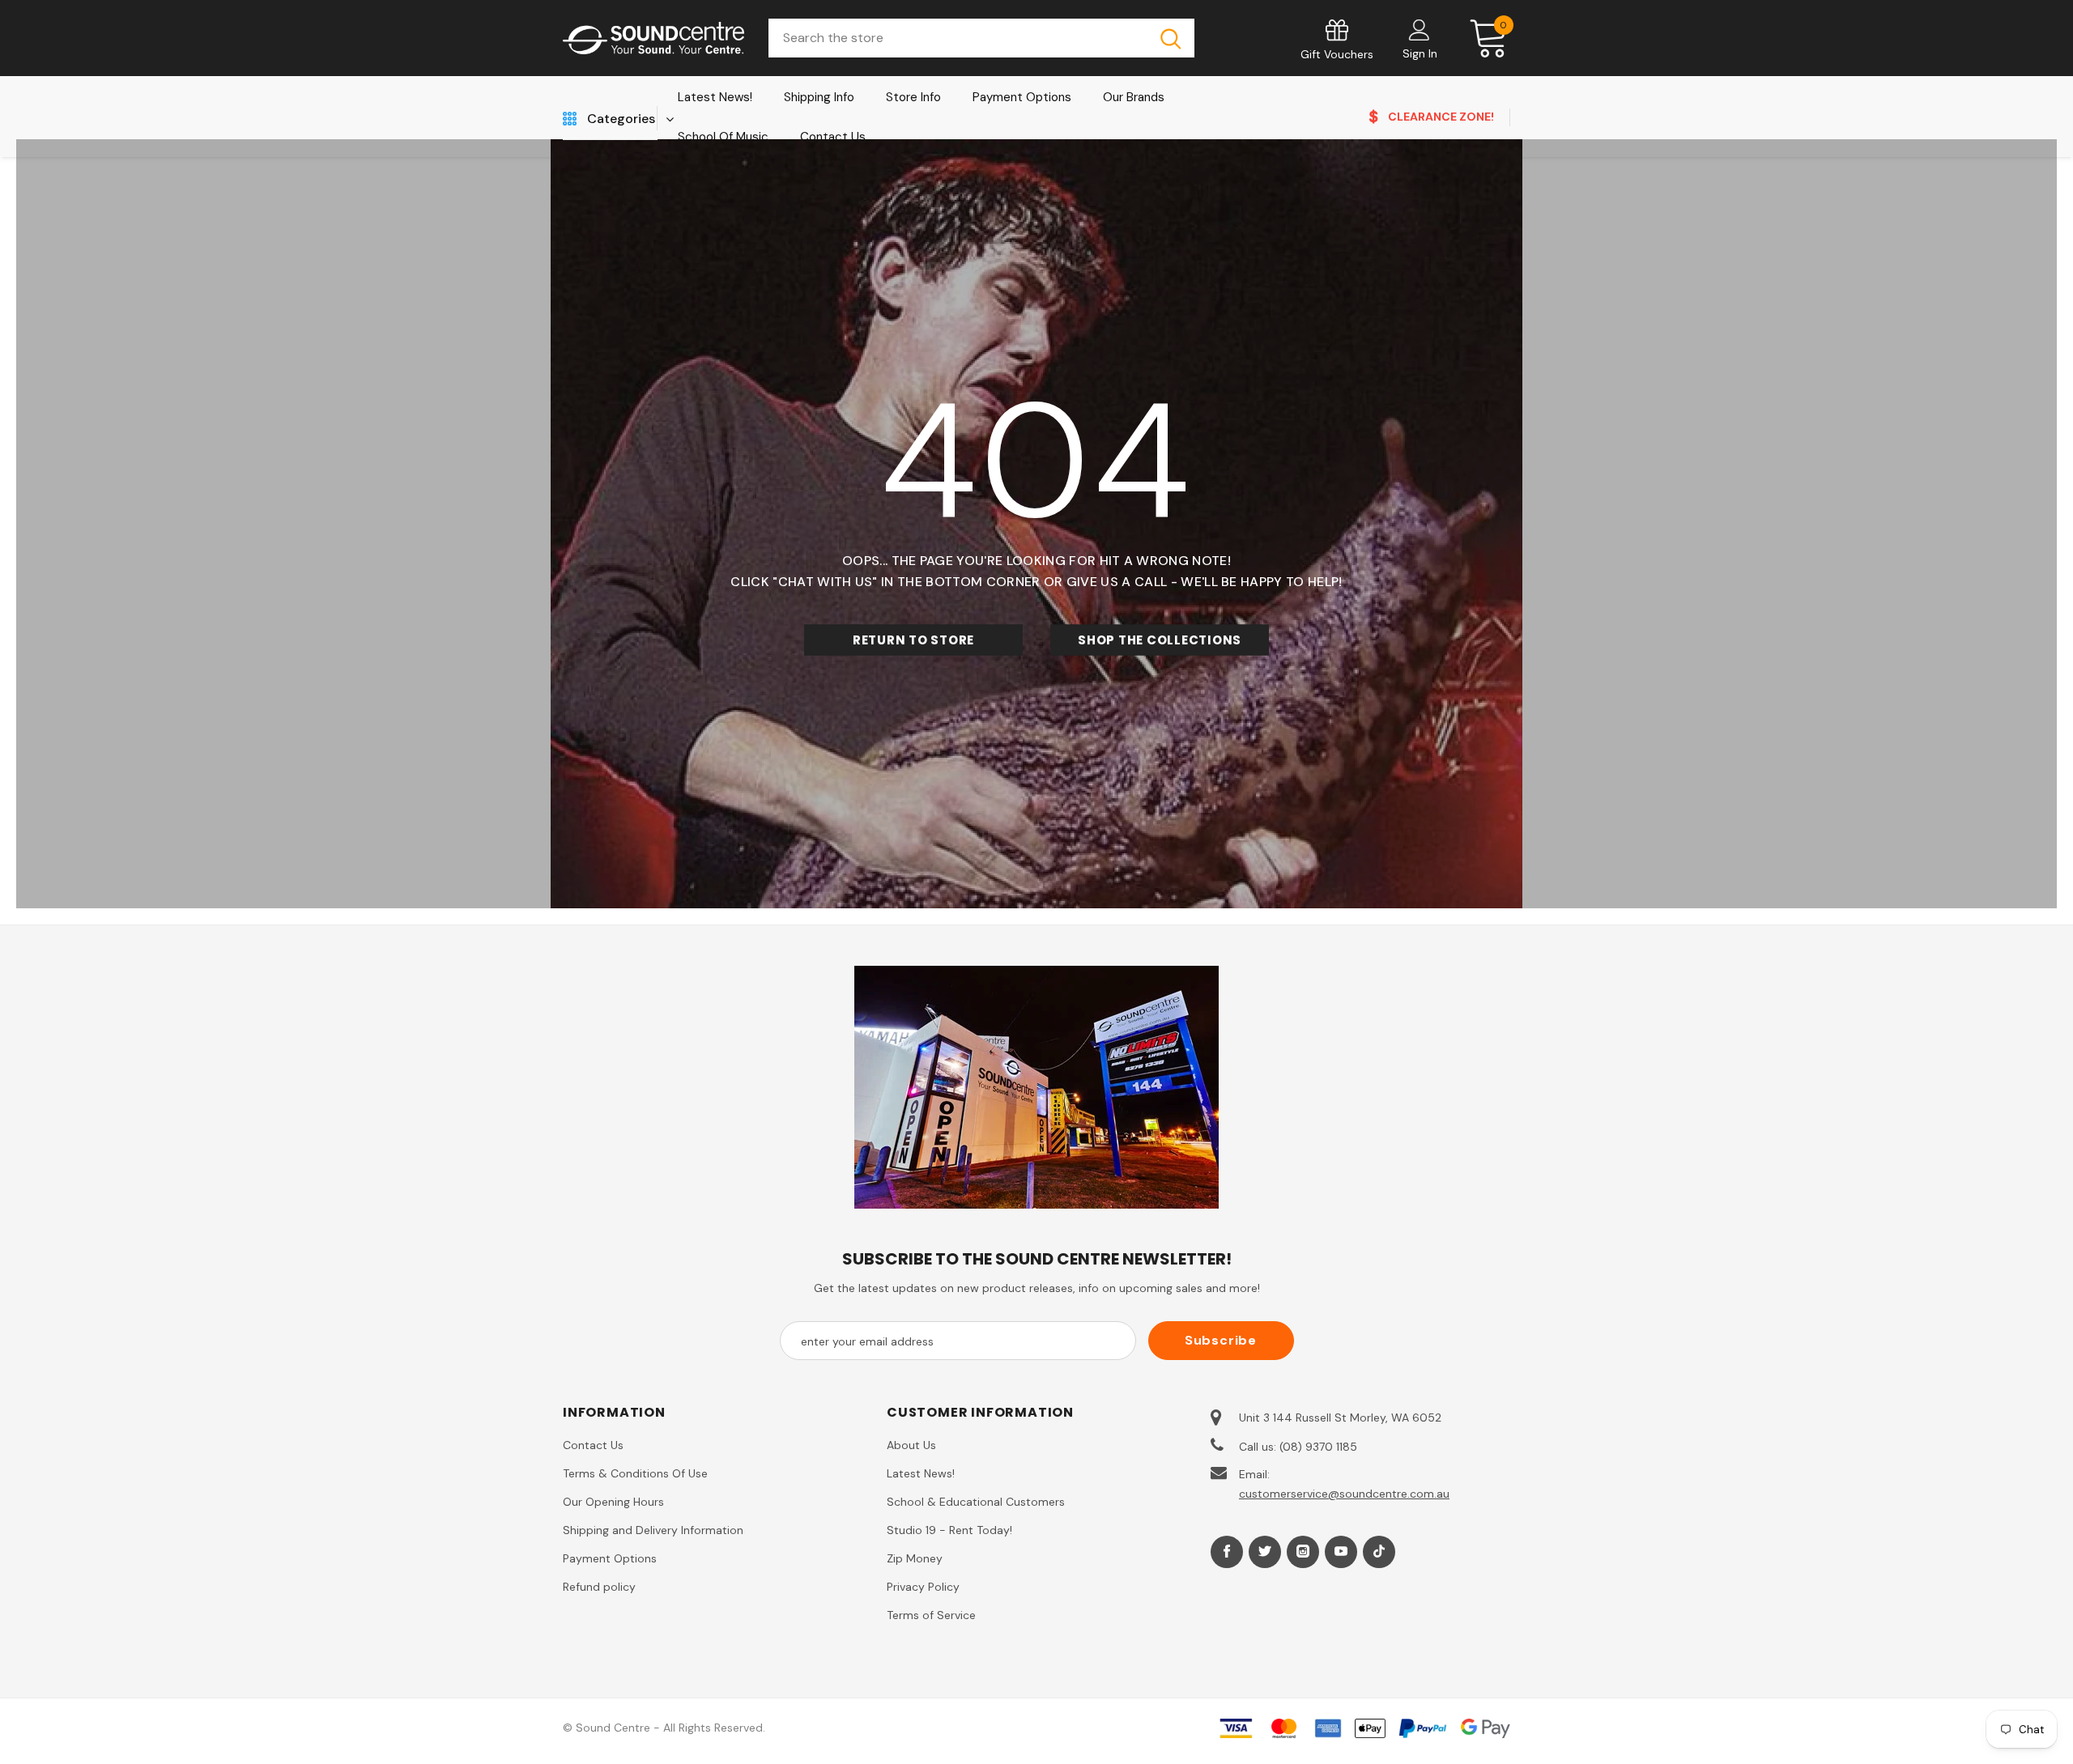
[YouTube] (1341, 1552)
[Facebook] (1227, 1552)
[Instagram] (1303, 1552)
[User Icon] (1420, 29)
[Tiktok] (1379, 1552)
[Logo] (653, 38)
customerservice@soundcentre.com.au (1344, 1494)
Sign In (1420, 53)
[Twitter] (1265, 1552)
